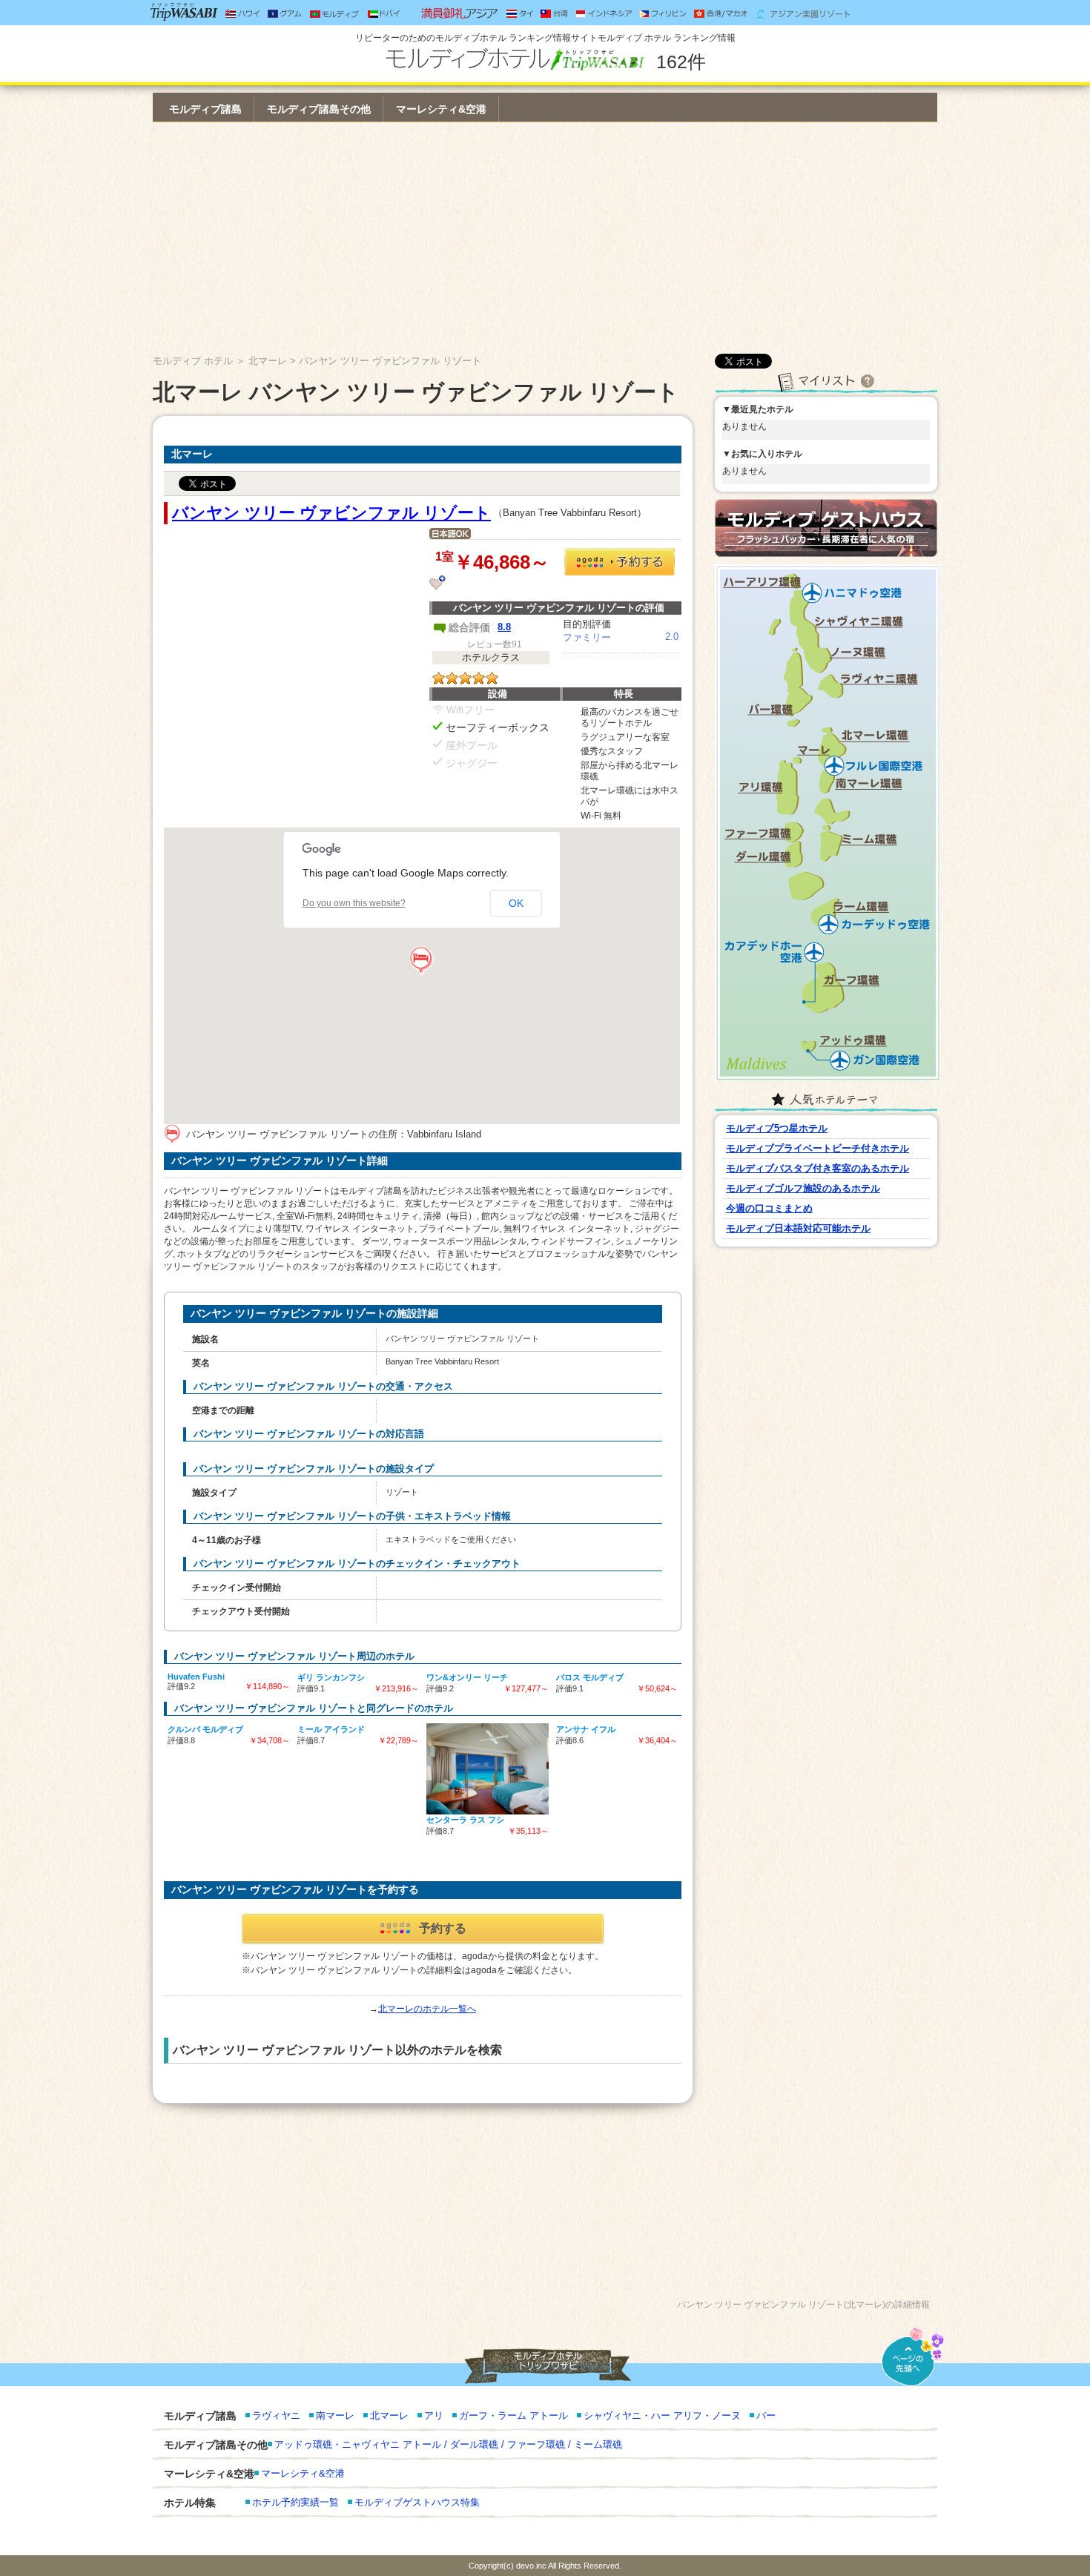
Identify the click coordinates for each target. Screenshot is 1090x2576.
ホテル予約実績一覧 (295, 2502)
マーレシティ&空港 (441, 109)
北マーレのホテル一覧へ (427, 2009)
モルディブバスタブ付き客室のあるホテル (817, 1168)
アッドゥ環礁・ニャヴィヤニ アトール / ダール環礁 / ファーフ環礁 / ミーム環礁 (448, 2444)
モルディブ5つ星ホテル (777, 1128)
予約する (443, 1928)
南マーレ (335, 2415)
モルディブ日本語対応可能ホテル (798, 1228)
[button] (422, 961)
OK (516, 903)
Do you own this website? (354, 903)
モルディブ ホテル (193, 361)
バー (766, 2415)
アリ (434, 2415)
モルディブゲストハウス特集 (417, 2502)
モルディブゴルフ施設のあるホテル (803, 1188)
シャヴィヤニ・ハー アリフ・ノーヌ (662, 2415)
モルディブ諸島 (205, 109)
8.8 (504, 627)
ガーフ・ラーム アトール (513, 2415)
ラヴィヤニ (276, 2415)
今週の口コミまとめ (769, 1208)
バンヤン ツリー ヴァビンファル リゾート (331, 513)
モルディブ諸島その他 (319, 109)
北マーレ (268, 361)
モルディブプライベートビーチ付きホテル (817, 1148)
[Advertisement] (545, 238)
